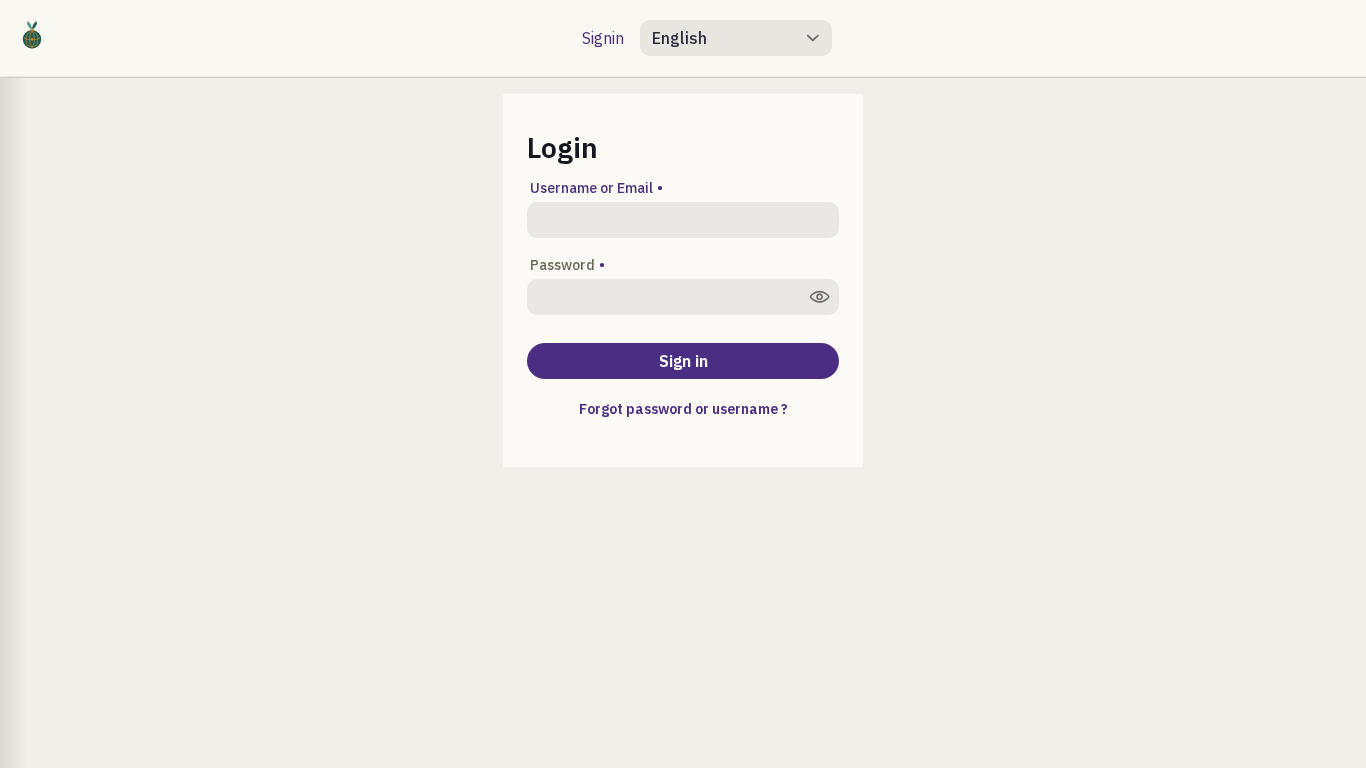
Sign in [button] (683, 361)
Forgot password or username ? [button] (683, 409)
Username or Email (591, 188)
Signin (603, 38)
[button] (724, 38)
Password (562, 265)
